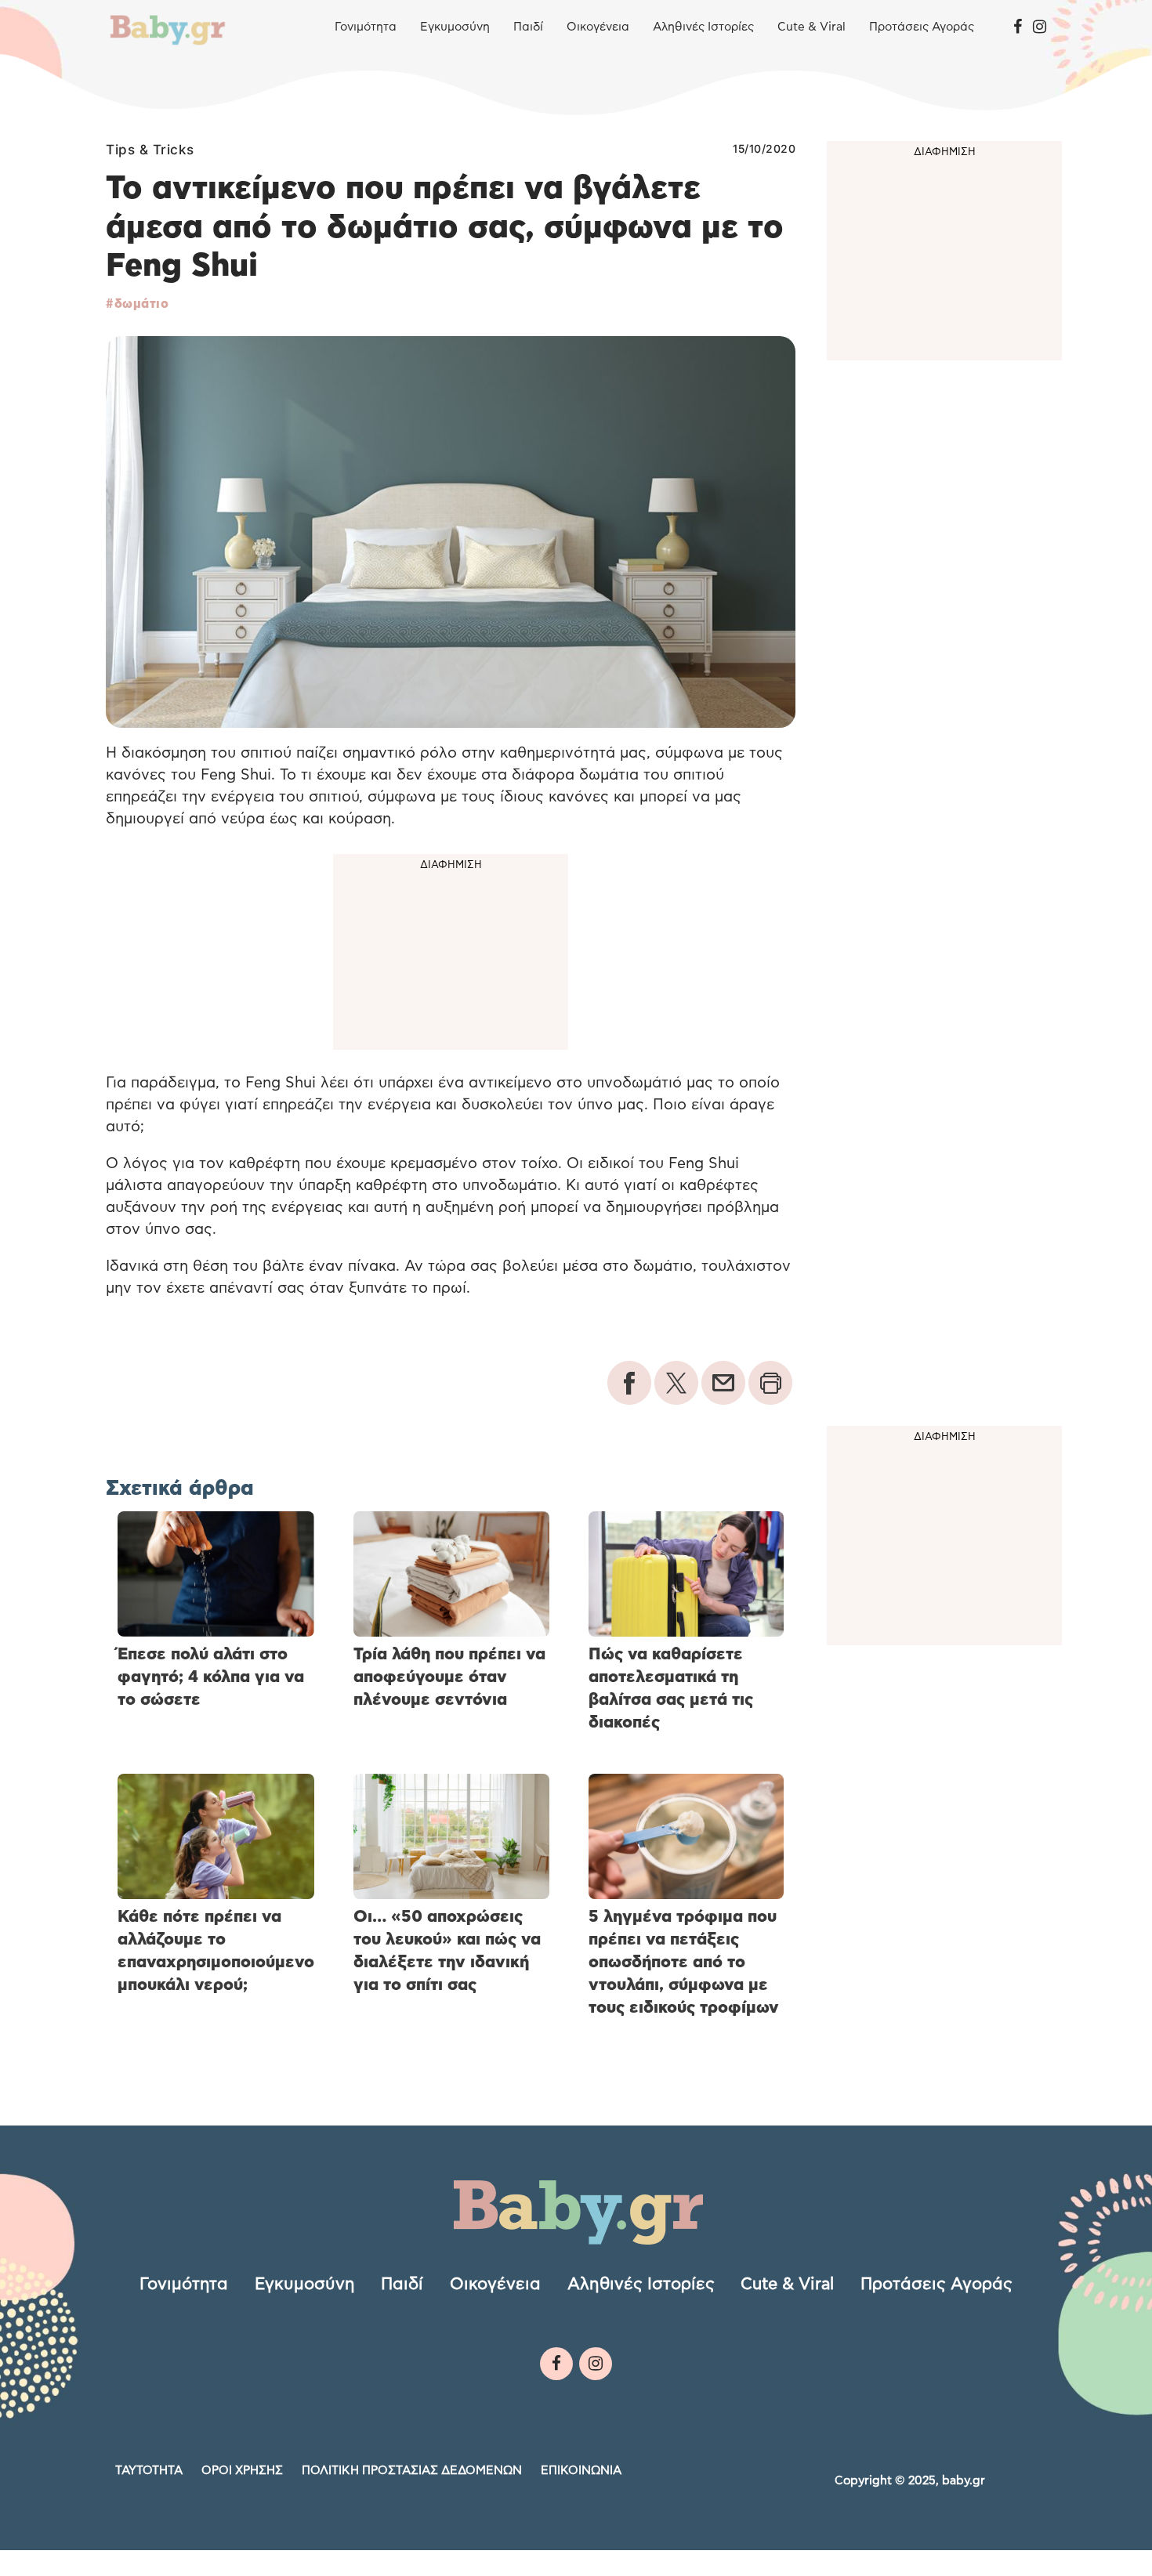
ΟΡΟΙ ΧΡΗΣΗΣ (242, 2470)
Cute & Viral (811, 27)
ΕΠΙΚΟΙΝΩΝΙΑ (581, 2470)
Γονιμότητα (366, 27)
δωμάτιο (141, 304)
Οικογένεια (598, 27)
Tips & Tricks (150, 150)
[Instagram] (1040, 27)
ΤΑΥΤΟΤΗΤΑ (149, 2470)
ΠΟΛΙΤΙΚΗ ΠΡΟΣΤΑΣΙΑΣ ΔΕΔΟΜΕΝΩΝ (412, 2470)
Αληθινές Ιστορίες (703, 27)
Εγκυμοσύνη (455, 27)
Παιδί (528, 27)
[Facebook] (1018, 27)
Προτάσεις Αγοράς (922, 27)
